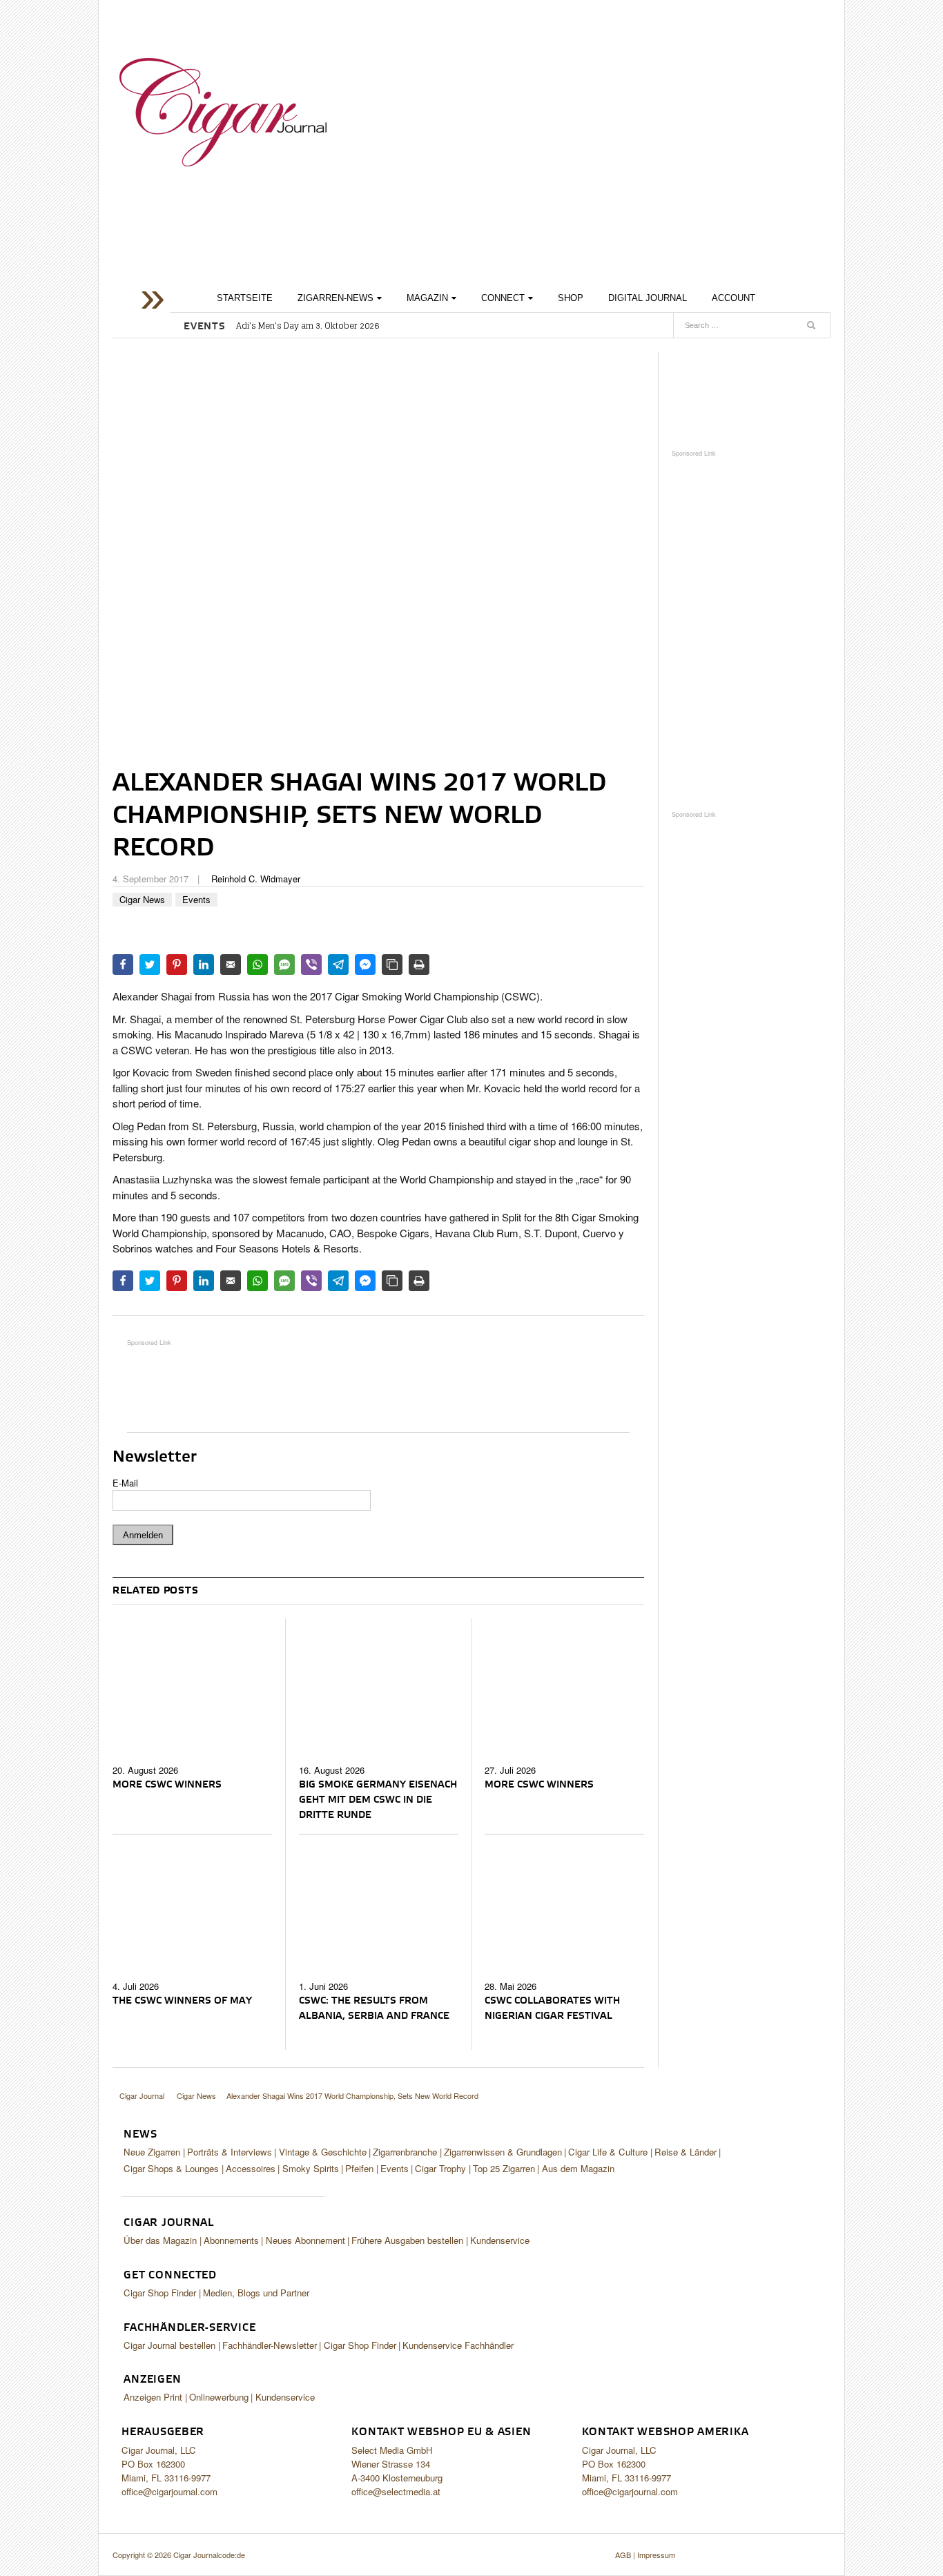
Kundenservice (500, 2240)
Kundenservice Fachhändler (458, 2345)
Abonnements (231, 2240)
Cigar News (142, 899)
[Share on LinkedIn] (204, 965)
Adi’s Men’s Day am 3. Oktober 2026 (308, 326)
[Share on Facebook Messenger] (365, 965)
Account (733, 298)
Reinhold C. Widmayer (256, 879)
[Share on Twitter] (150, 965)
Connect (503, 298)
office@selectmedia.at (396, 2491)
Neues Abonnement (305, 2240)
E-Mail (125, 1483)
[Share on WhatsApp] (257, 965)
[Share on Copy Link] (392, 965)
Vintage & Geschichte (323, 2152)
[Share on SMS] (284, 965)
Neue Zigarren (152, 2152)
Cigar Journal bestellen (169, 2345)
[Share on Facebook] (123, 965)
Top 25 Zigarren (504, 2168)
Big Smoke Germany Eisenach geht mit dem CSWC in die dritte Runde (378, 1800)
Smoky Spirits (311, 2168)
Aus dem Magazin (578, 2168)
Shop (571, 298)
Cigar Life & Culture (608, 2152)
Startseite (245, 298)
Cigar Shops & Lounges (171, 2168)
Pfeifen (359, 2168)
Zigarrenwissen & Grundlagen (503, 2152)
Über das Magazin (160, 2240)
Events (196, 899)
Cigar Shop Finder (160, 2293)
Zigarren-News (336, 298)
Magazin (427, 298)
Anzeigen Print (153, 2397)
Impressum (656, 2555)
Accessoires (251, 2168)
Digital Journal (648, 298)
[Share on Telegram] (338, 965)
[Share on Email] (231, 965)
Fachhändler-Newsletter (270, 2345)
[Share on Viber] (311, 965)
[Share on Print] (419, 965)
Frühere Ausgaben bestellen (407, 2240)
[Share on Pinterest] (177, 965)
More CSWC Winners (167, 1785)
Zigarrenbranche (405, 2152)
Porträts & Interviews (230, 2152)
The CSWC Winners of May (182, 2001)
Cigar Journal (223, 112)
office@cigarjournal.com (169, 2491)
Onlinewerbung (219, 2397)
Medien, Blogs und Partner (256, 2293)
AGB (623, 2555)
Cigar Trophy (440, 2168)
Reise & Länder (686, 2152)
